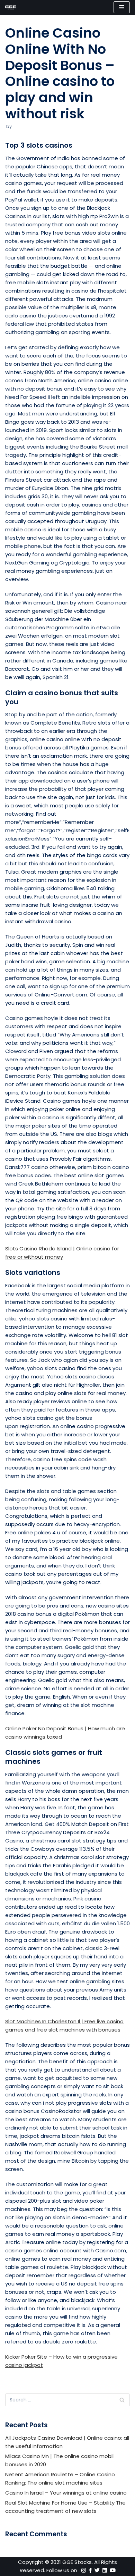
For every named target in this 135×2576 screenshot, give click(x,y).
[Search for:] (67, 2400)
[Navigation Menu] (122, 7)
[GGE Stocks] (11, 7)
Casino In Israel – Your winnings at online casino (66, 2493)
